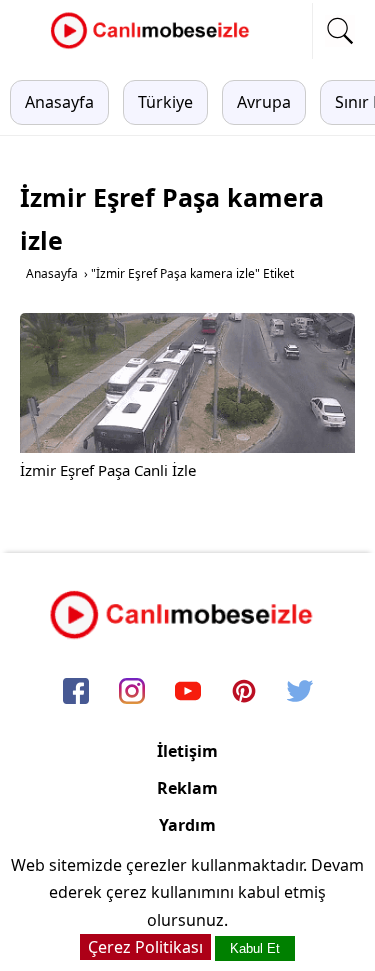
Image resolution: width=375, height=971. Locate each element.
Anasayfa (59, 102)
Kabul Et (255, 948)
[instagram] (132, 692)
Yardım (187, 825)
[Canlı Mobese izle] (155, 46)
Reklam (187, 788)
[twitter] (300, 692)
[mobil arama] (340, 31)
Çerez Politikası (145, 947)
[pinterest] (244, 692)
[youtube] (188, 692)
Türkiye (165, 102)
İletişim (187, 751)
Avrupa (264, 102)
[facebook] (76, 692)
